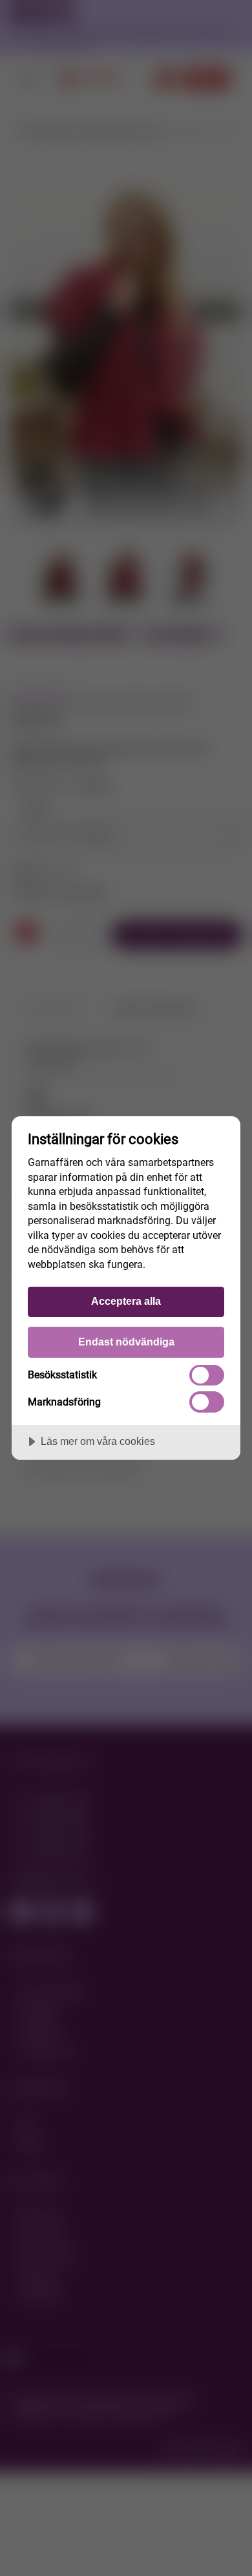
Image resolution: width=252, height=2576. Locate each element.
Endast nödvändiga (126, 1342)
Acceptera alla (126, 1301)
